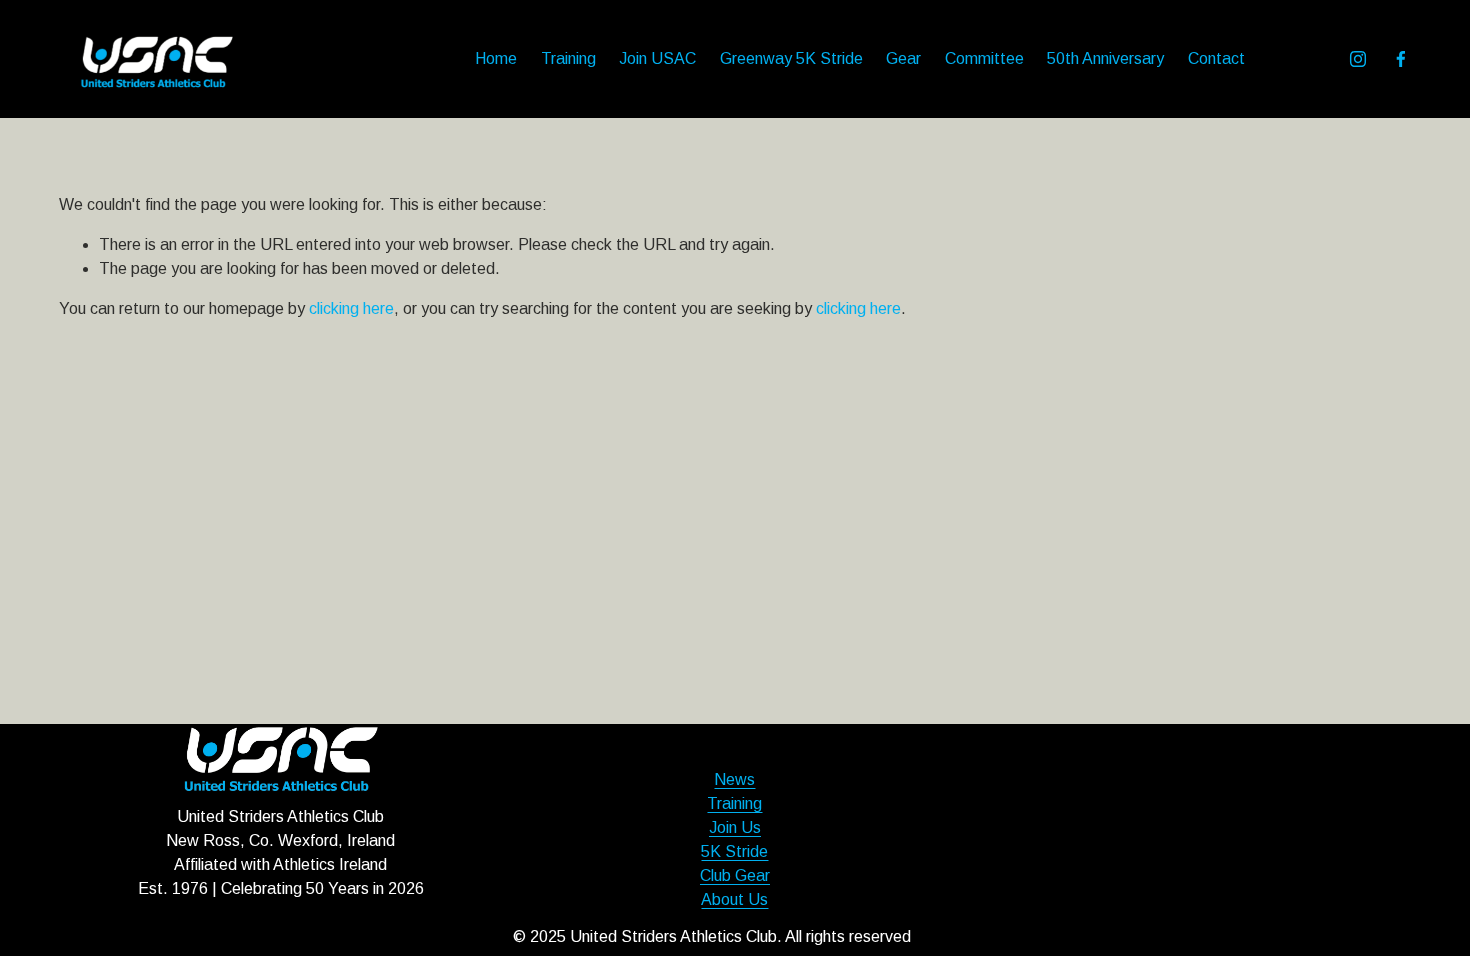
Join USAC (657, 58)
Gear (903, 58)
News (734, 779)
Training (568, 58)
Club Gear (735, 875)
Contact (1216, 58)
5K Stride (734, 851)
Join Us (735, 827)
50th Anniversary (1105, 58)
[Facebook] (1401, 59)
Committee (984, 58)
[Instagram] (1358, 59)
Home (496, 58)
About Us (734, 899)
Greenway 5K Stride (791, 58)
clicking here (351, 308)
